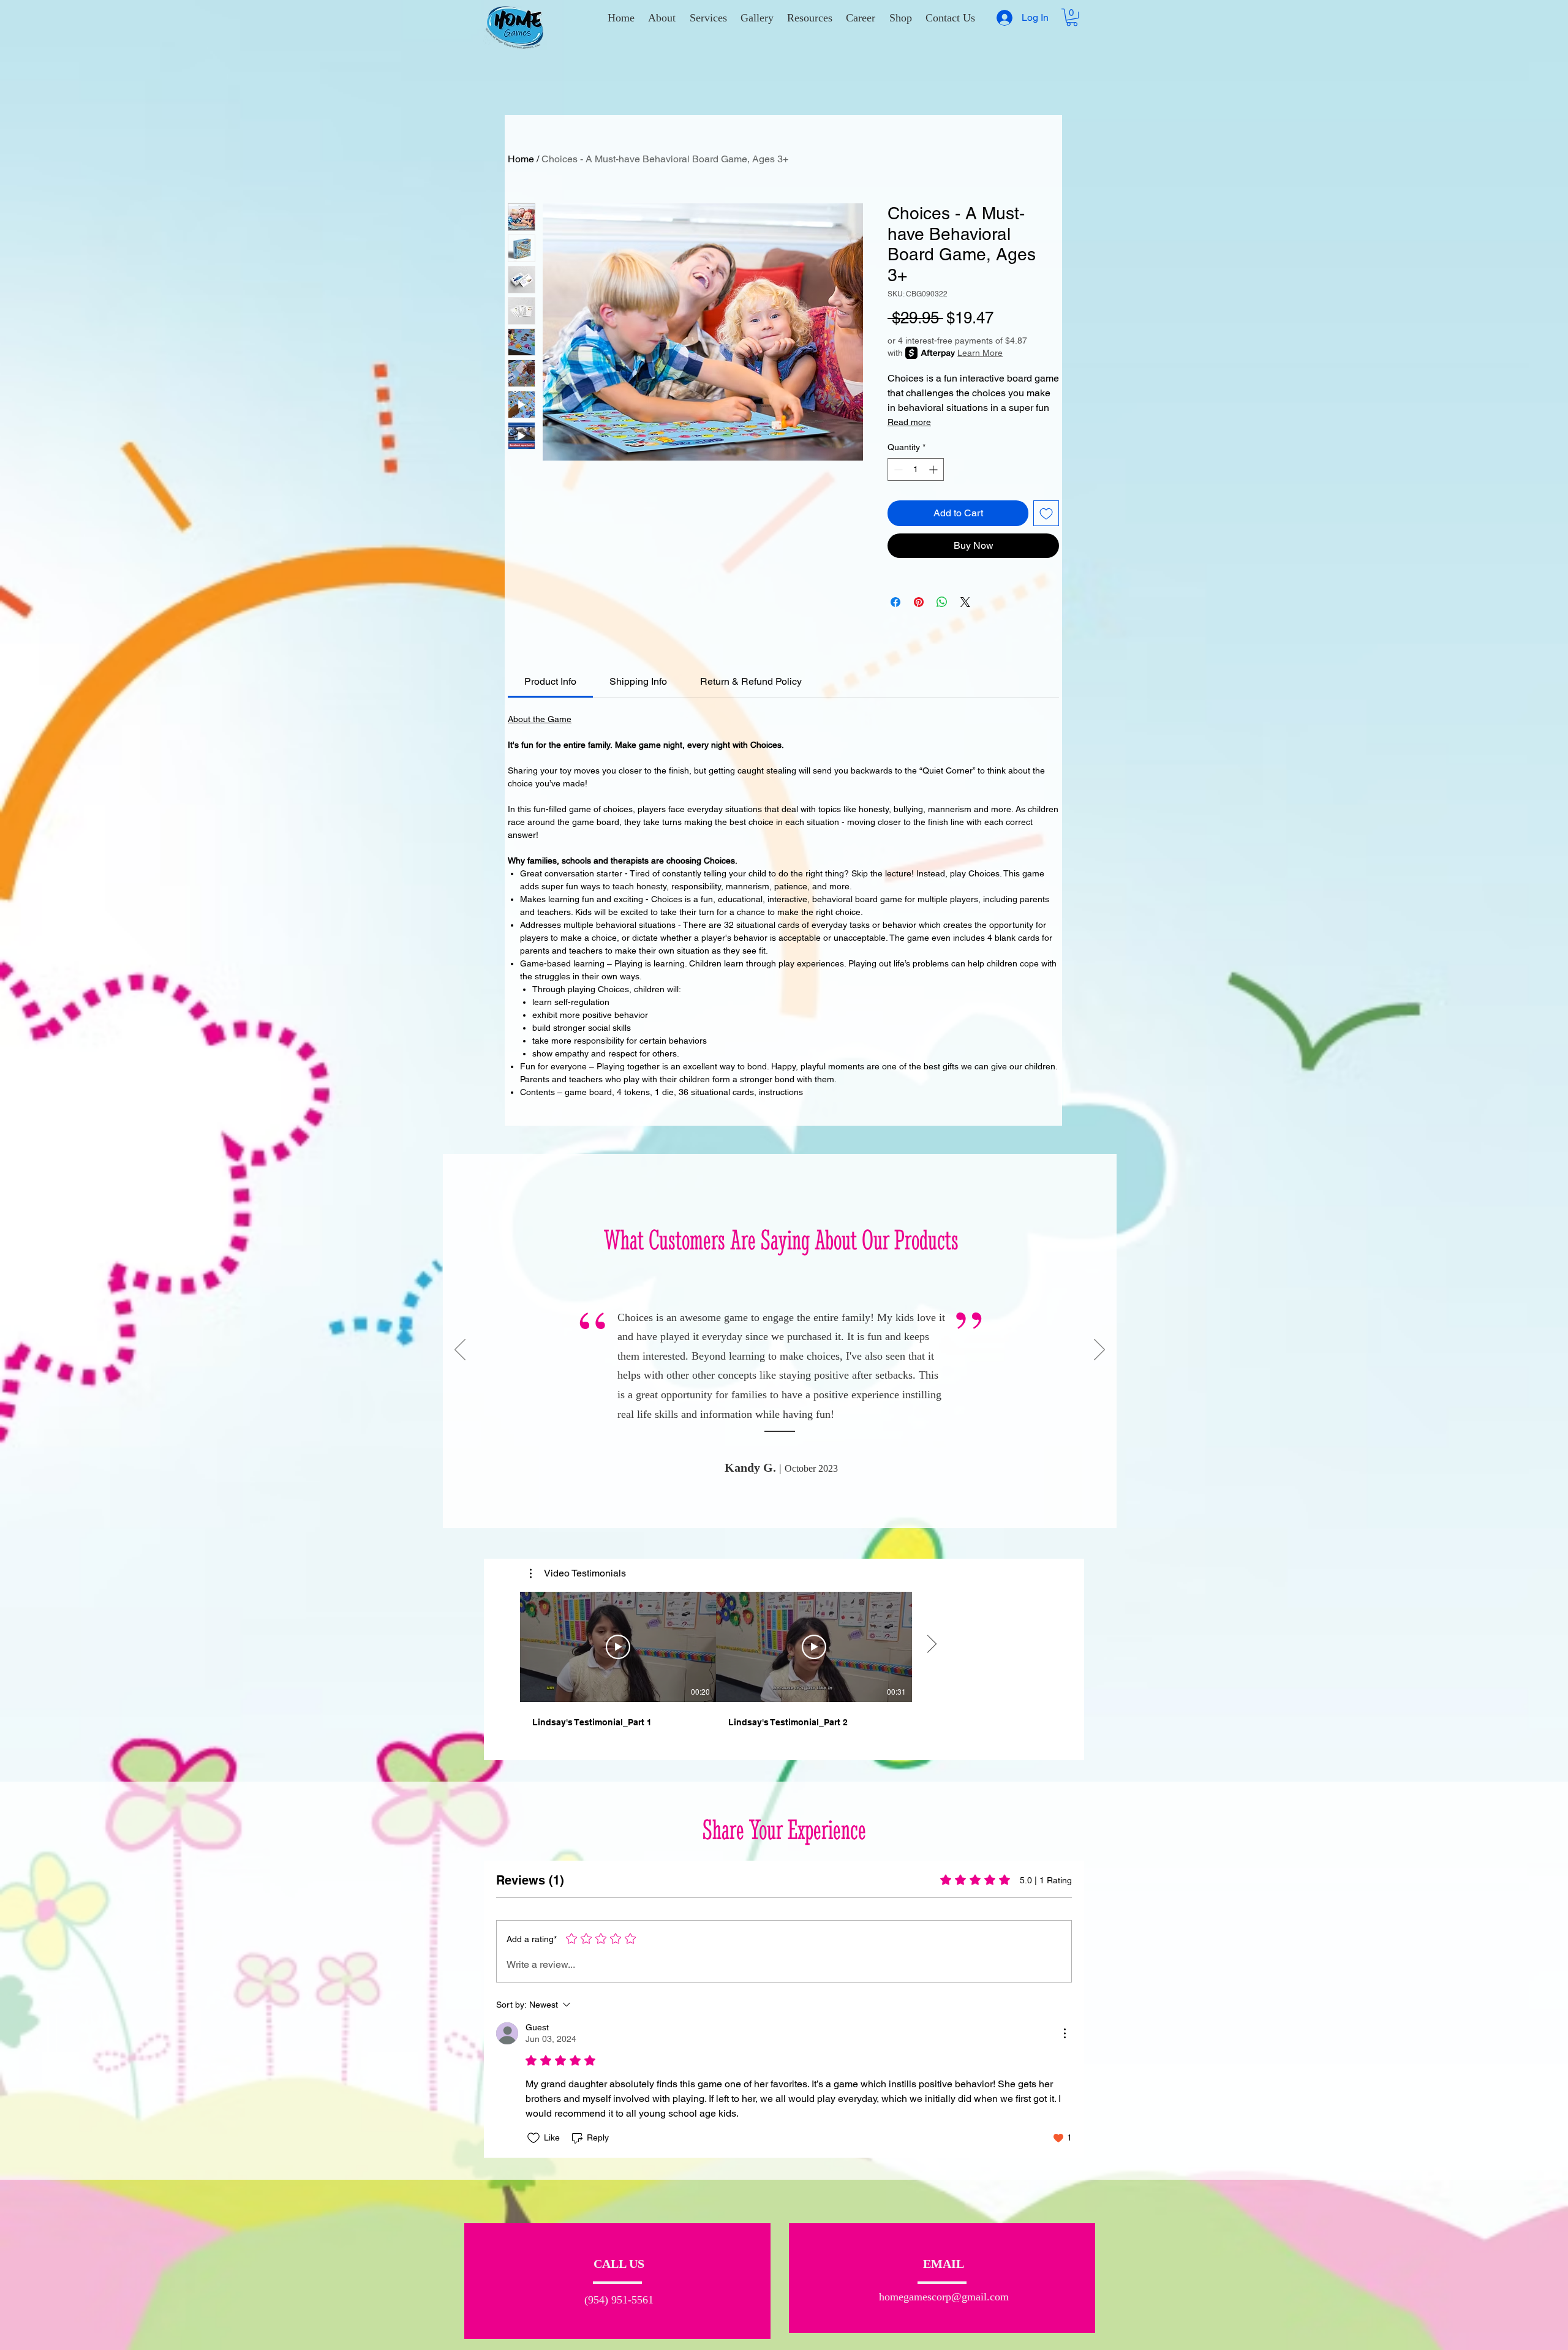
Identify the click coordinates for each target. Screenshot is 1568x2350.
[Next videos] (931, 1644)
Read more (909, 422)
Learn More (980, 353)
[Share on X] (965, 602)
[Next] (1099, 1350)
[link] (550, 681)
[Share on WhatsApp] (942, 602)
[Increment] (934, 469)
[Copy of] (787, 1509)
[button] (708, 18)
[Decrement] (897, 469)
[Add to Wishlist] (1046, 513)
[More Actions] (1065, 2033)
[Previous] (460, 1350)
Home (521, 159)
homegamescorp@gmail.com (944, 2297)
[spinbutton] (916, 469)
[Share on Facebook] (895, 602)
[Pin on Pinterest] (919, 602)
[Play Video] (618, 1647)
